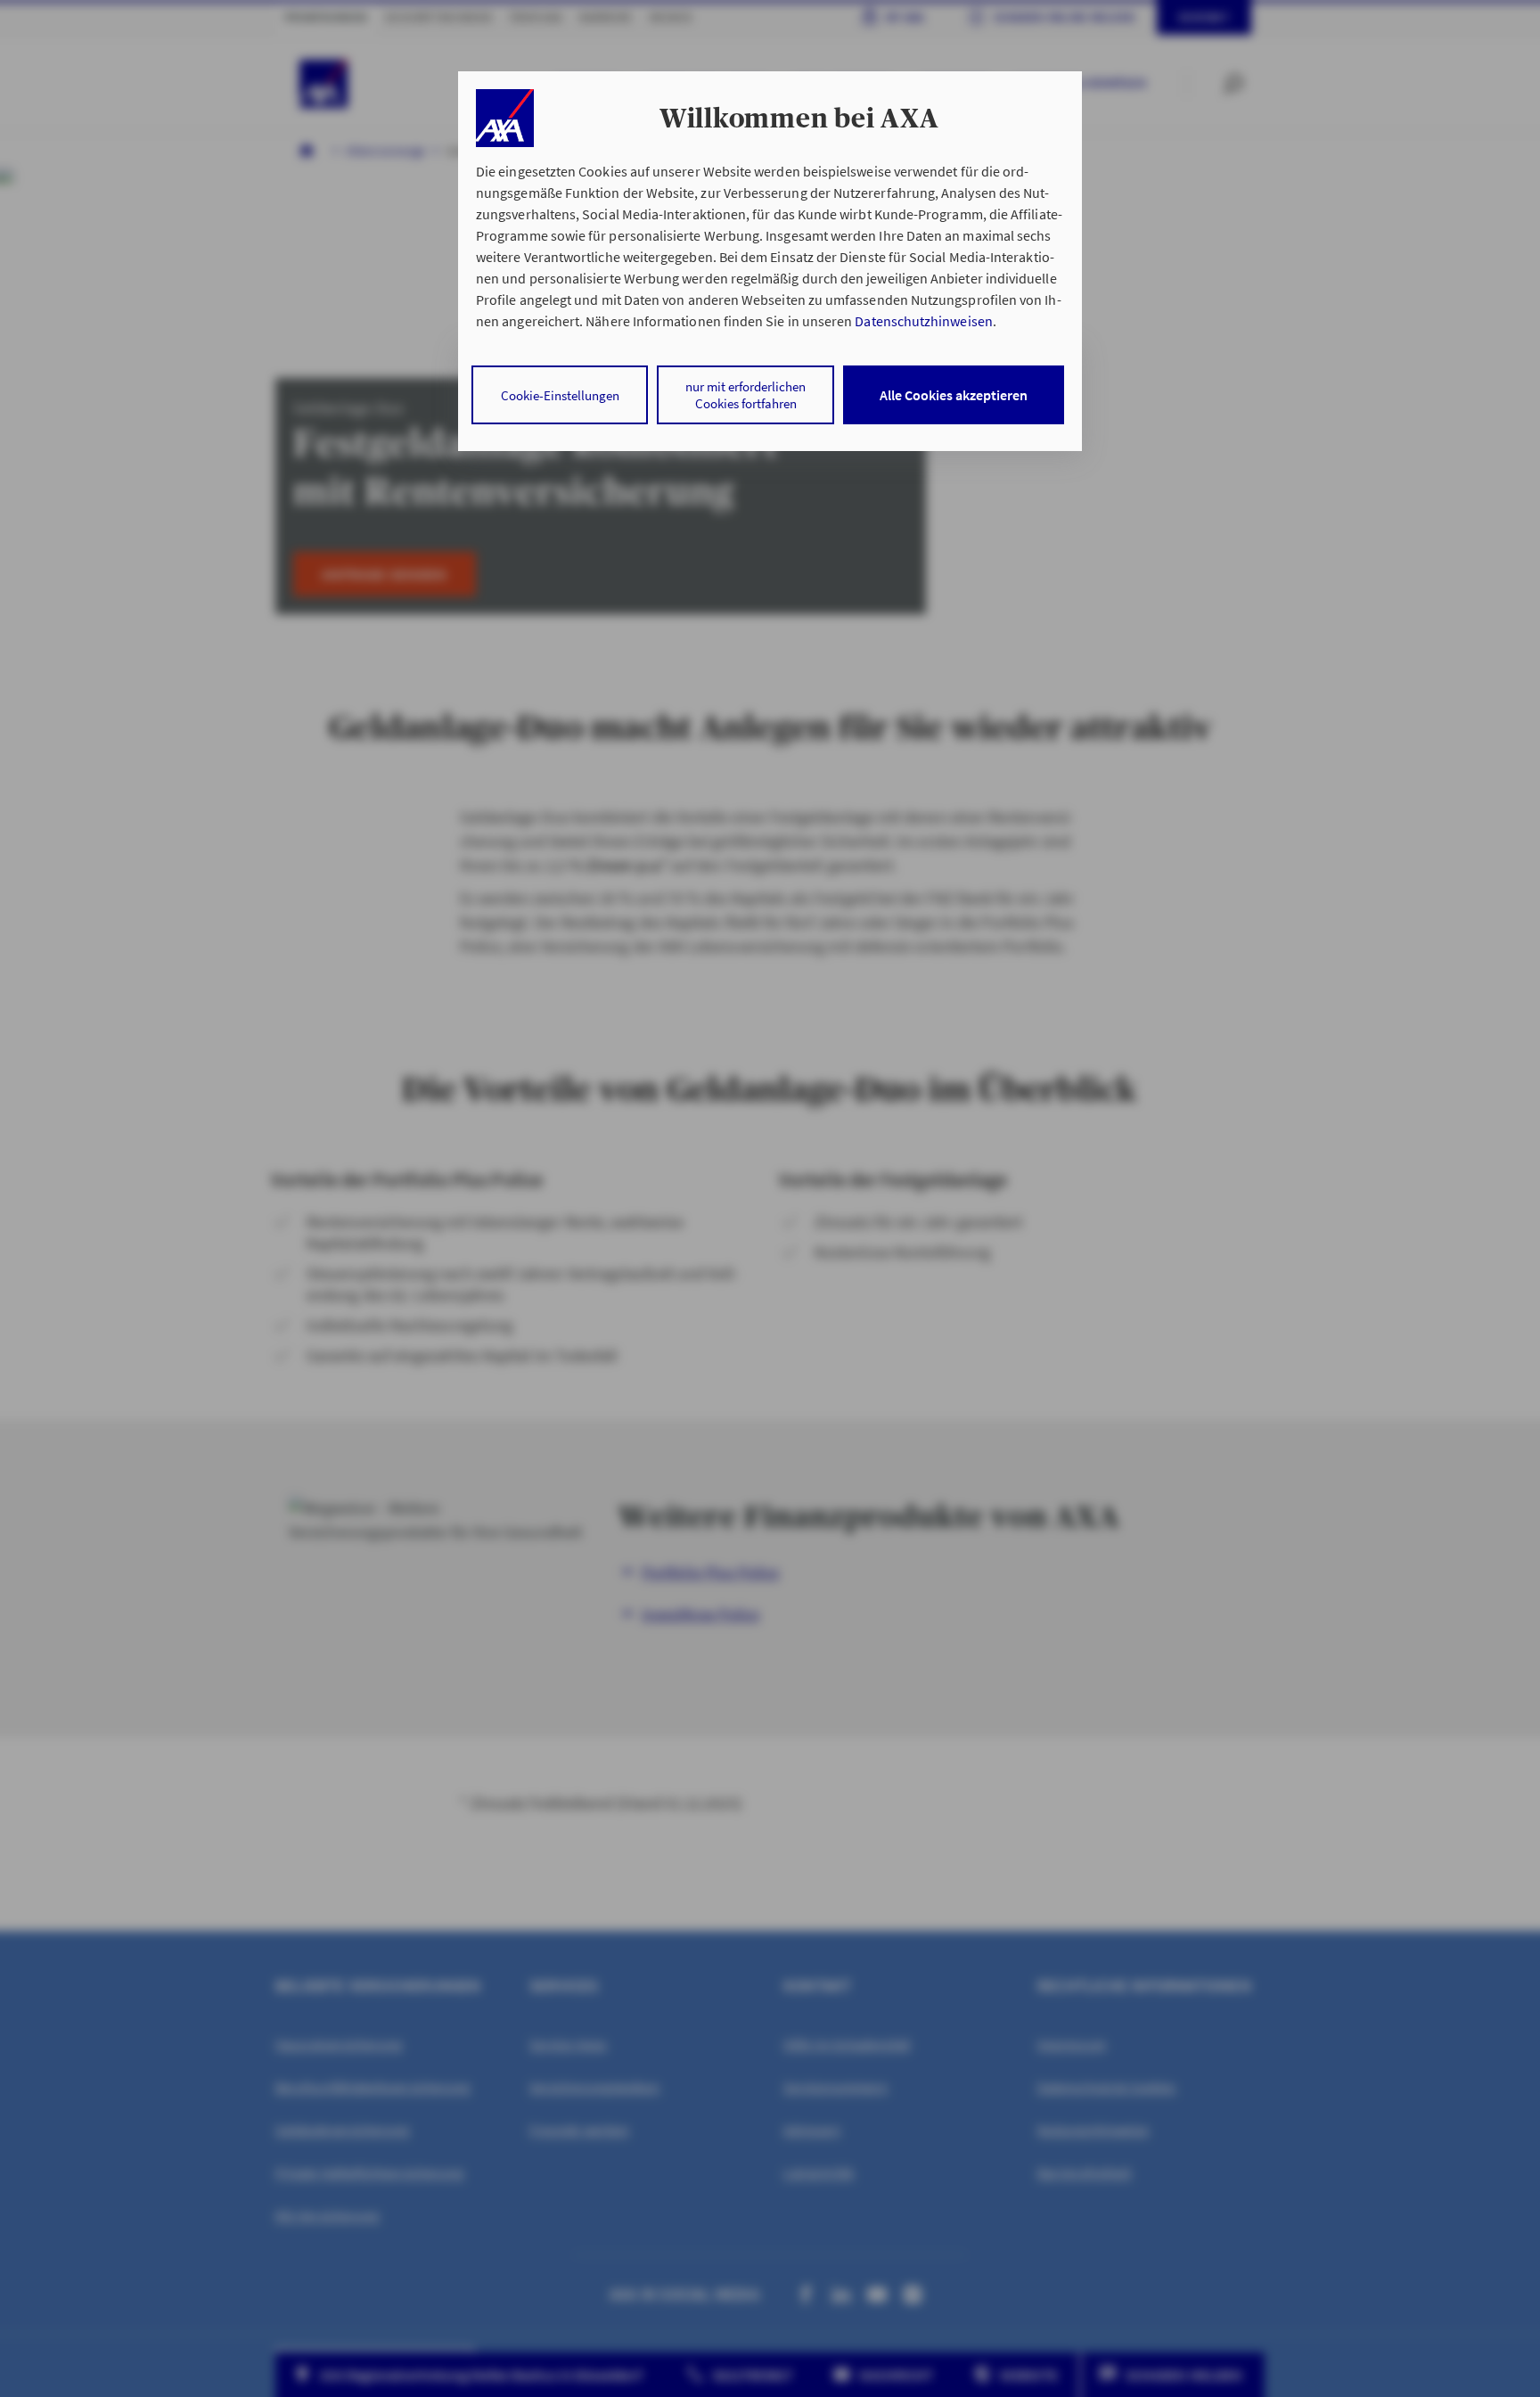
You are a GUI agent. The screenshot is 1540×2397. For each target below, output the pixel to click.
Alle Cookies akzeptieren (954, 395)
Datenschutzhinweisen (923, 321)
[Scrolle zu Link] (505, 118)
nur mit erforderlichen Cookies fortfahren (745, 395)
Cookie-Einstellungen (560, 395)
